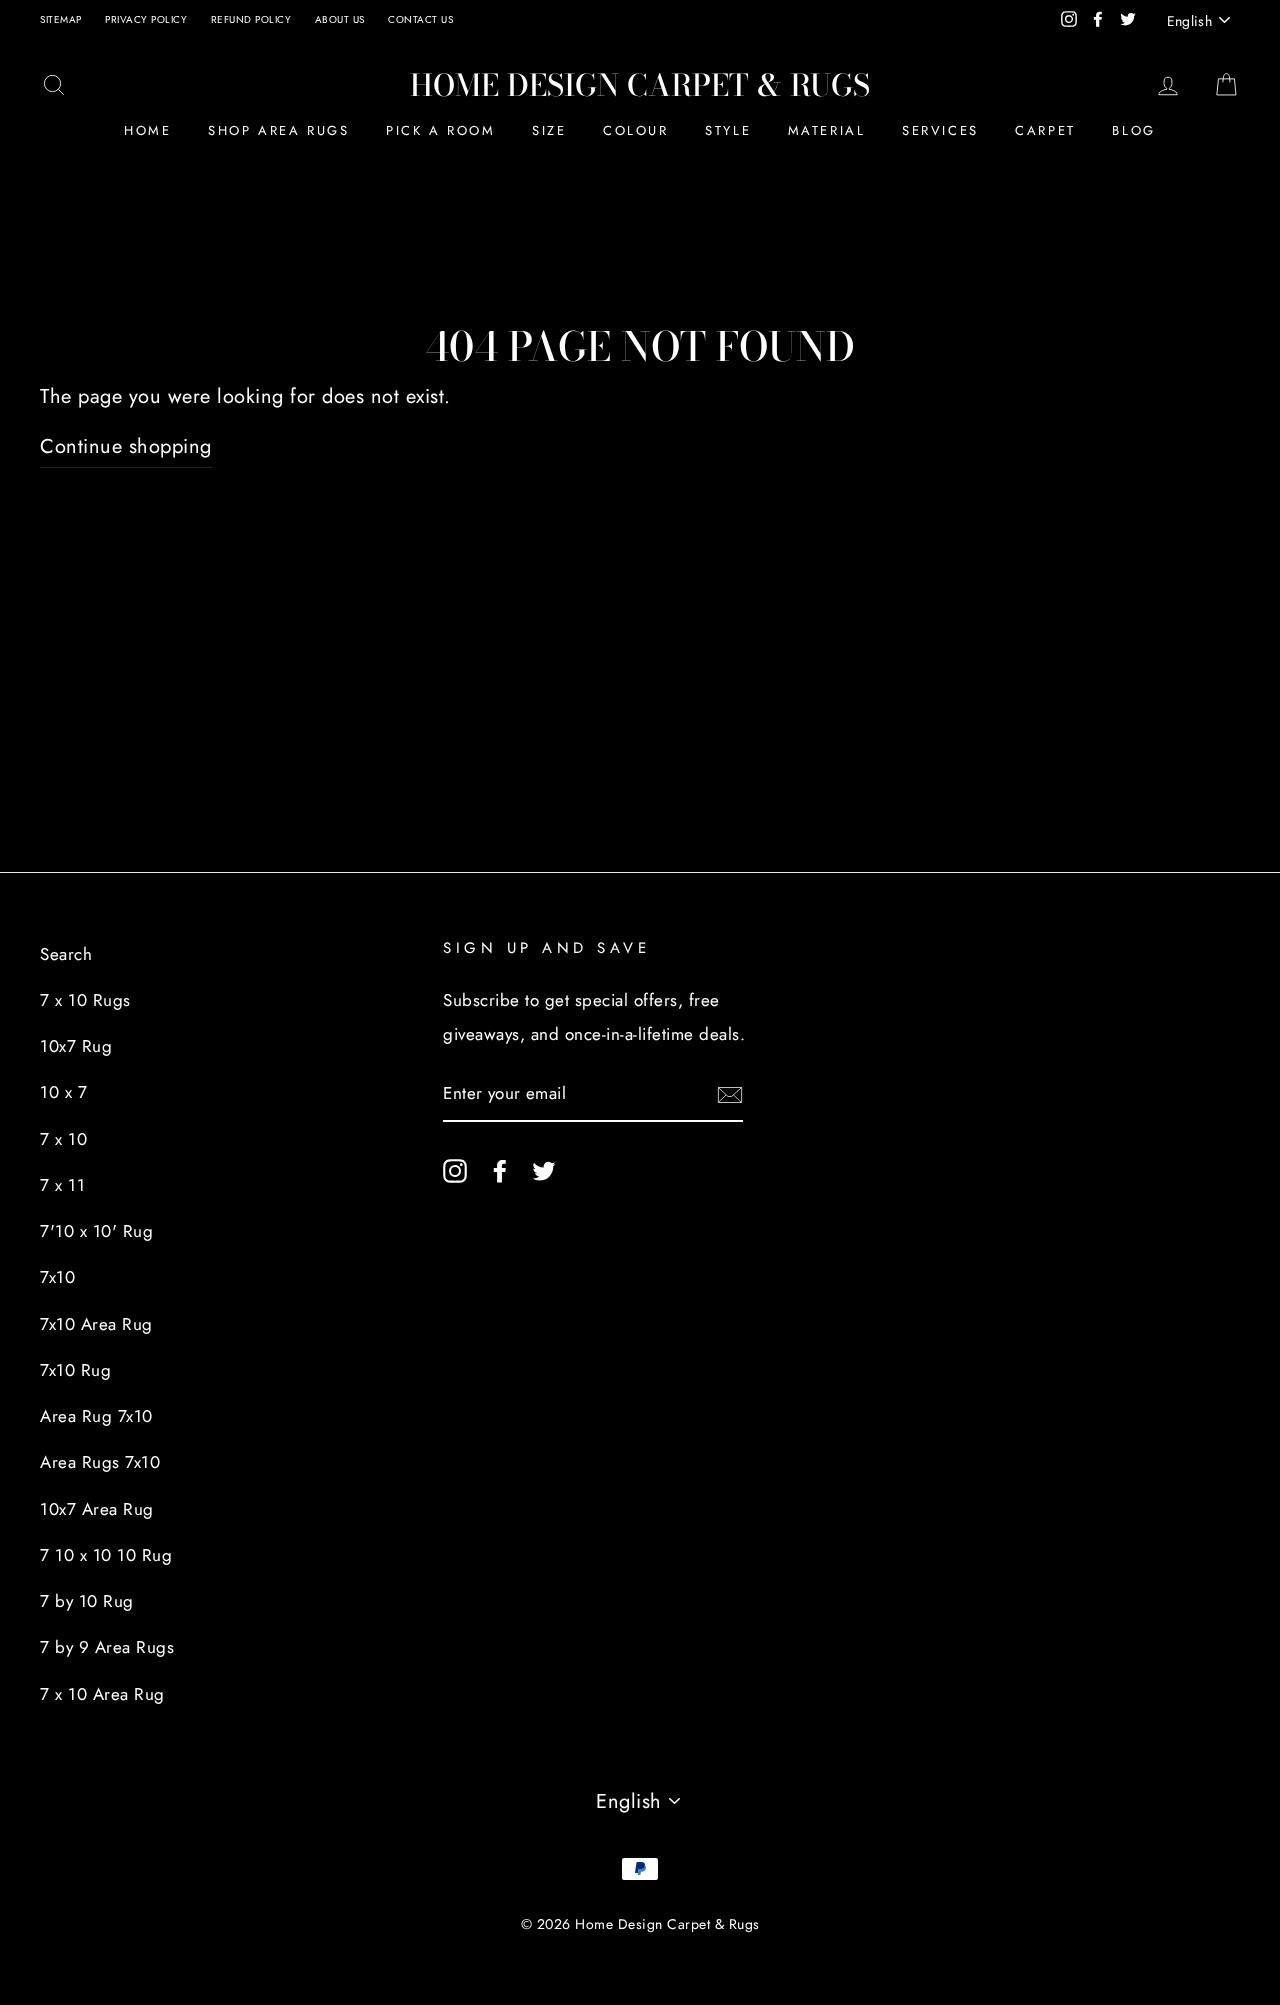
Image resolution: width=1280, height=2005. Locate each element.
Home (147, 130)
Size (549, 130)
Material (827, 130)
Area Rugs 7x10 (100, 1462)
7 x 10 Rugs (85, 1000)
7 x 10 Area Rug (102, 1694)
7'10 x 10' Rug (96, 1231)
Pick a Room (441, 130)
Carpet (1045, 130)
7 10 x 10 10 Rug (106, 1555)
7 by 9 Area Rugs (107, 1647)
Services (940, 130)
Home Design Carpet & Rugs (640, 85)
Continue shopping (126, 446)
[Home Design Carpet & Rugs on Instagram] (455, 1169)
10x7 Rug (76, 1046)
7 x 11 (62, 1185)
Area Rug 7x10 (96, 1416)
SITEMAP (61, 19)
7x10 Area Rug (96, 1324)
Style (728, 130)
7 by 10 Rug (87, 1601)
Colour (636, 130)
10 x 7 (63, 1092)
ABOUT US (340, 19)
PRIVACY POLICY (146, 19)
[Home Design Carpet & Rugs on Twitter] (544, 1169)
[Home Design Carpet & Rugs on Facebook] (500, 1169)
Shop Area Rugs (278, 130)
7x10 (57, 1277)
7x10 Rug (75, 1370)
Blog (1133, 130)
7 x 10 (63, 1139)
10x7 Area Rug (97, 1509)
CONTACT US (420, 19)
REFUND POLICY (251, 19)
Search (66, 954)
